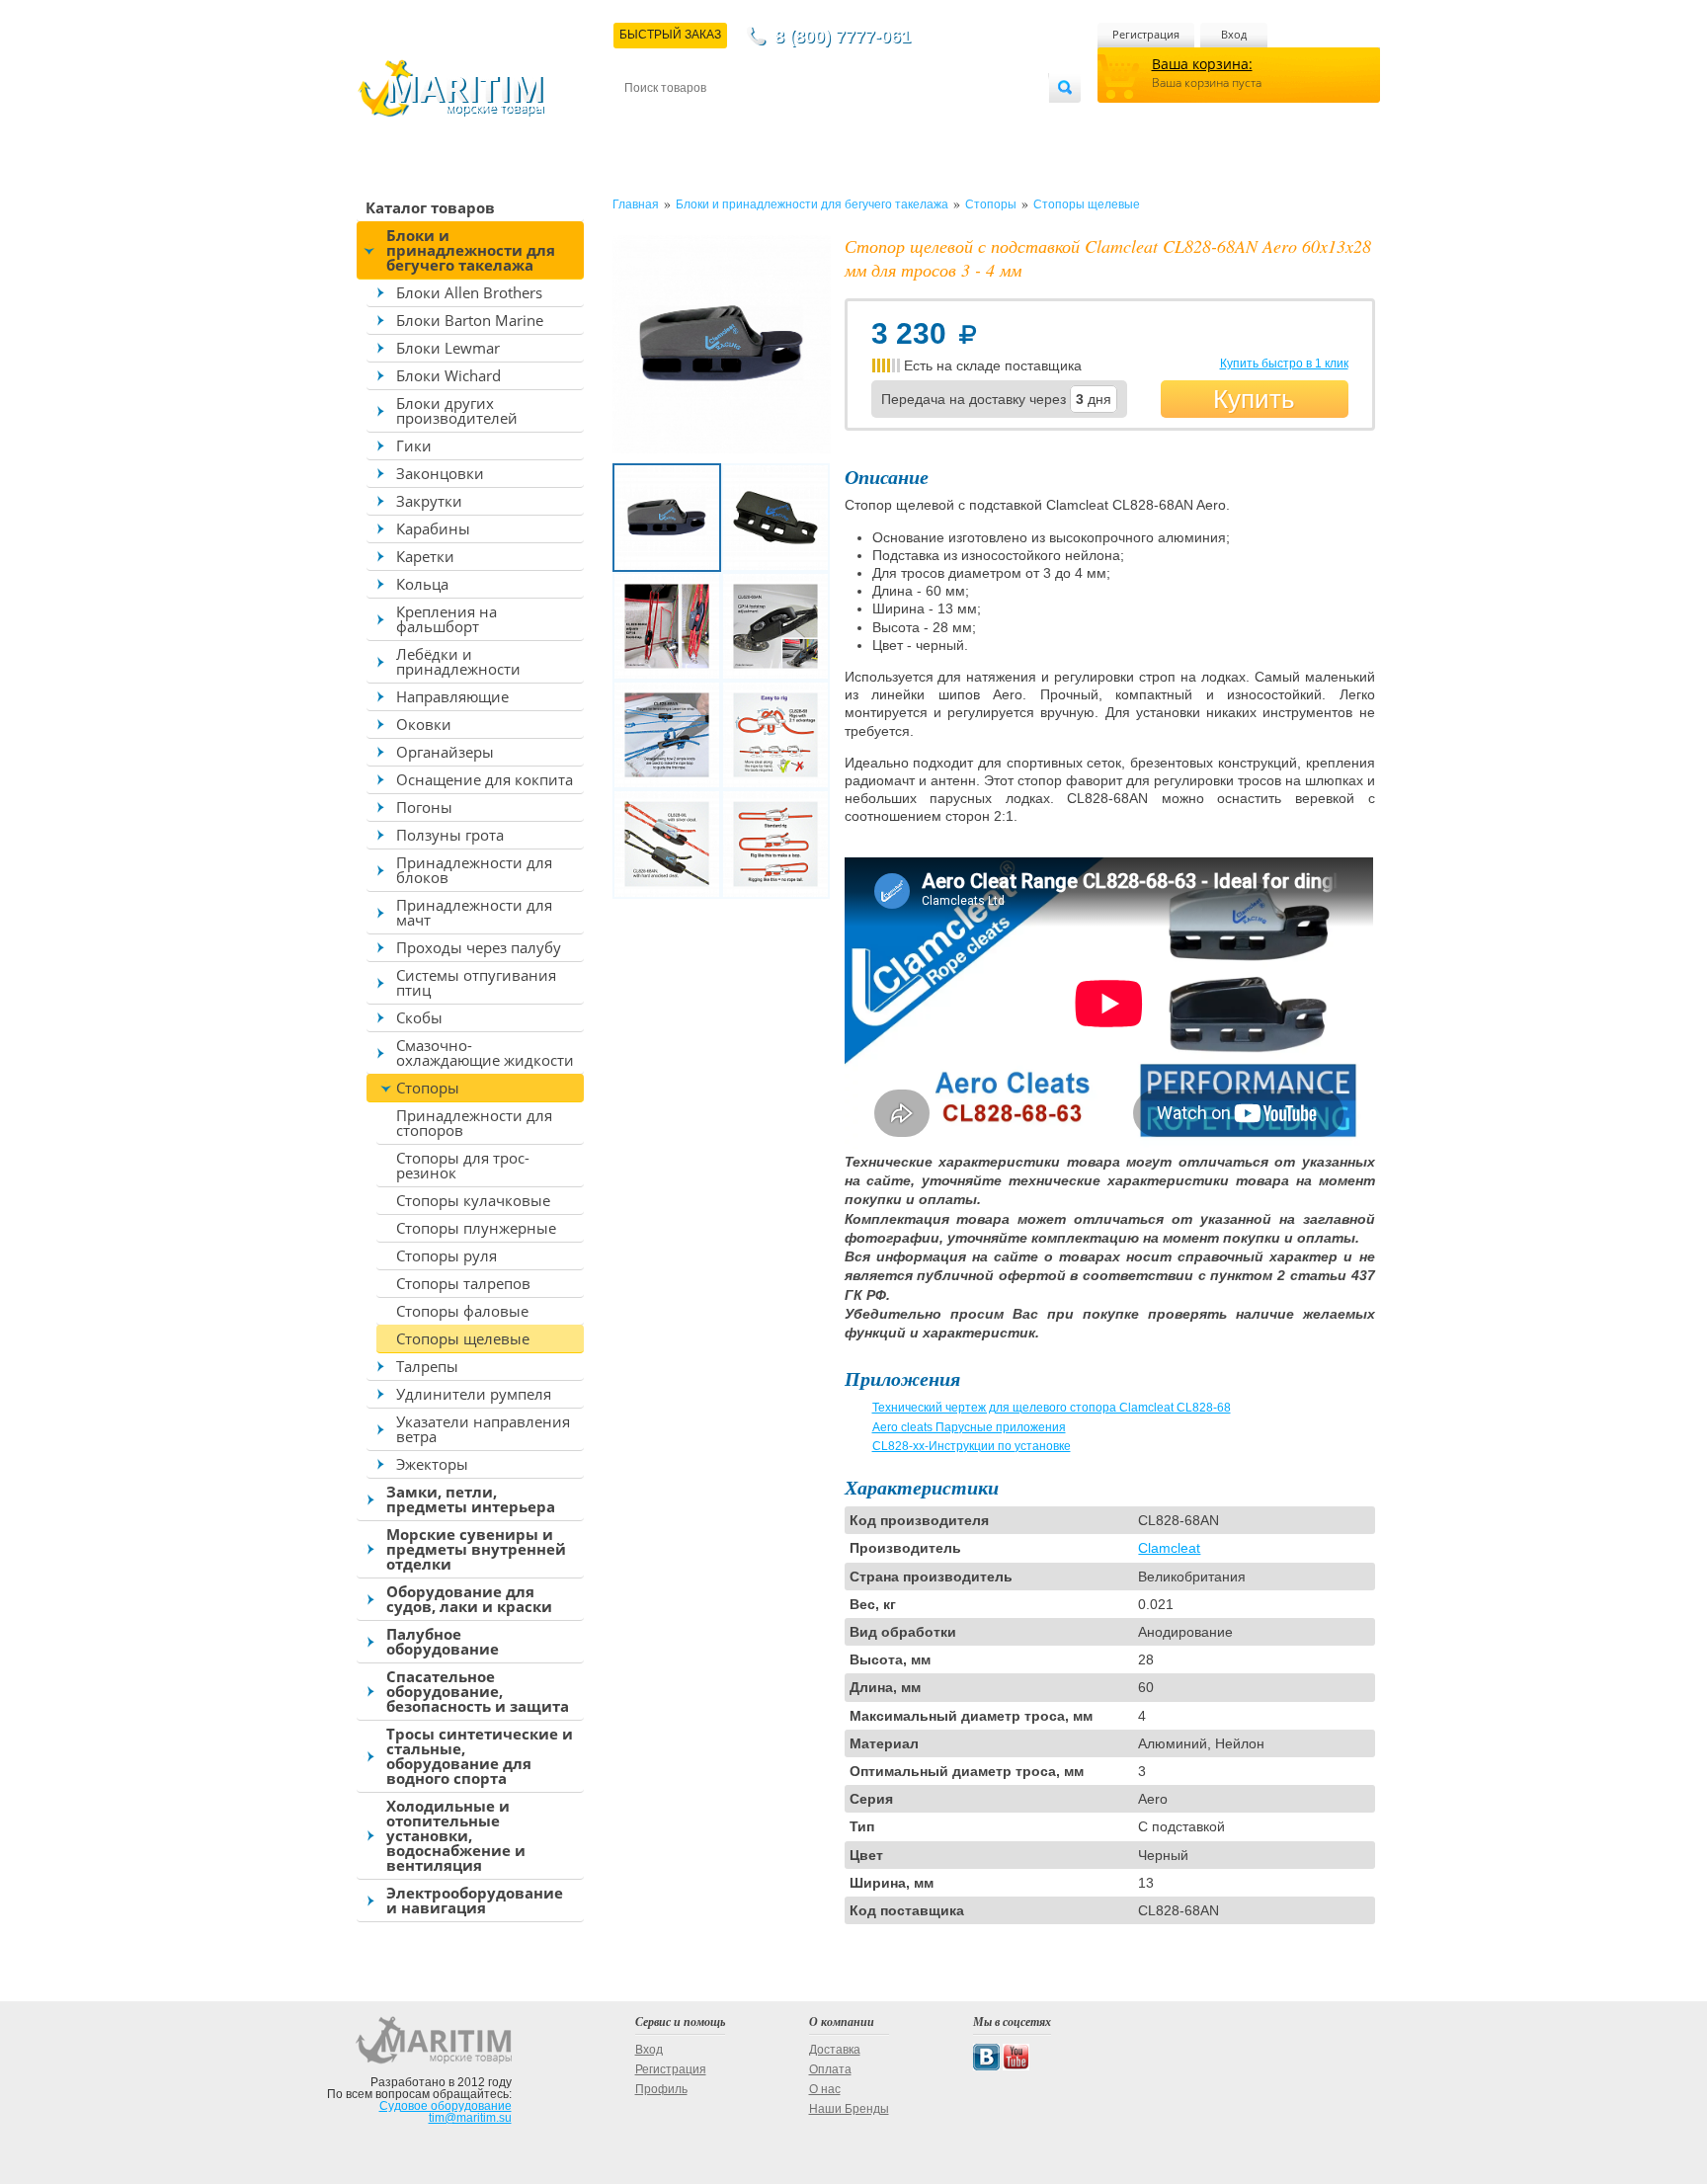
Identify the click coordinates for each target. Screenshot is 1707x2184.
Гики (414, 445)
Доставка (722, 120)
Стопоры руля (447, 1255)
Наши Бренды (849, 2109)
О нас (825, 2089)
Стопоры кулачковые (473, 1200)
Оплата (788, 120)
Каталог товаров (430, 207)
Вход (1234, 34)
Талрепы (427, 1366)
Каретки (425, 556)
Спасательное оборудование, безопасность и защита (478, 1691)
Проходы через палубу (479, 947)
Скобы (419, 1017)
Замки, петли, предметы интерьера (471, 1499)
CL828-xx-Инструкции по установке (972, 1446)
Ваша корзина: (1202, 64)
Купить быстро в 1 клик (1284, 364)
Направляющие (452, 696)
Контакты (647, 120)
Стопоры (428, 1088)
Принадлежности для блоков (474, 870)
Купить (1254, 399)
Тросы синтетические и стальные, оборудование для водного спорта (480, 1756)
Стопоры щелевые (463, 1338)
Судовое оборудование (446, 2106)
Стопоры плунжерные (476, 1228)
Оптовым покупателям (989, 120)
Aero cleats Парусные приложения (969, 1427)
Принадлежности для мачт (474, 912)
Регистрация (1146, 34)
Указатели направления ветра (483, 1429)
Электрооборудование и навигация (475, 1900)
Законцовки (440, 473)
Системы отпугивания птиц (476, 982)
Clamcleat (1169, 1548)
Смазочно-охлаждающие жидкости (485, 1052)
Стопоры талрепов (463, 1283)
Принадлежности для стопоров (474, 1123)
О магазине (862, 120)
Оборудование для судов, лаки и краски (469, 1599)
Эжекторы (432, 1464)
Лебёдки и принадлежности (458, 661)
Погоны (424, 807)
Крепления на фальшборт (447, 619)
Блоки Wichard (448, 375)
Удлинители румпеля (474, 1394)
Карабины (433, 528)
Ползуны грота (450, 835)
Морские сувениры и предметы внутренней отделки (476, 1549)
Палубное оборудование (443, 1641)
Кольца (422, 584)
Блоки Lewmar (448, 348)
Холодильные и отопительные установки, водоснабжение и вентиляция (456, 1835)
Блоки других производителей (457, 410)
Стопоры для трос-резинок (463, 1165)
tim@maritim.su (470, 2118)
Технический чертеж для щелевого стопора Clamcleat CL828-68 (1052, 1408)
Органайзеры (445, 752)
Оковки (424, 724)
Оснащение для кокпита (485, 779)
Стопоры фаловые (462, 1311)
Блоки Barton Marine (470, 320)
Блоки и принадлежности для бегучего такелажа (471, 250)
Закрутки (429, 501)
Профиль (661, 2089)
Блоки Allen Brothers (469, 292)
